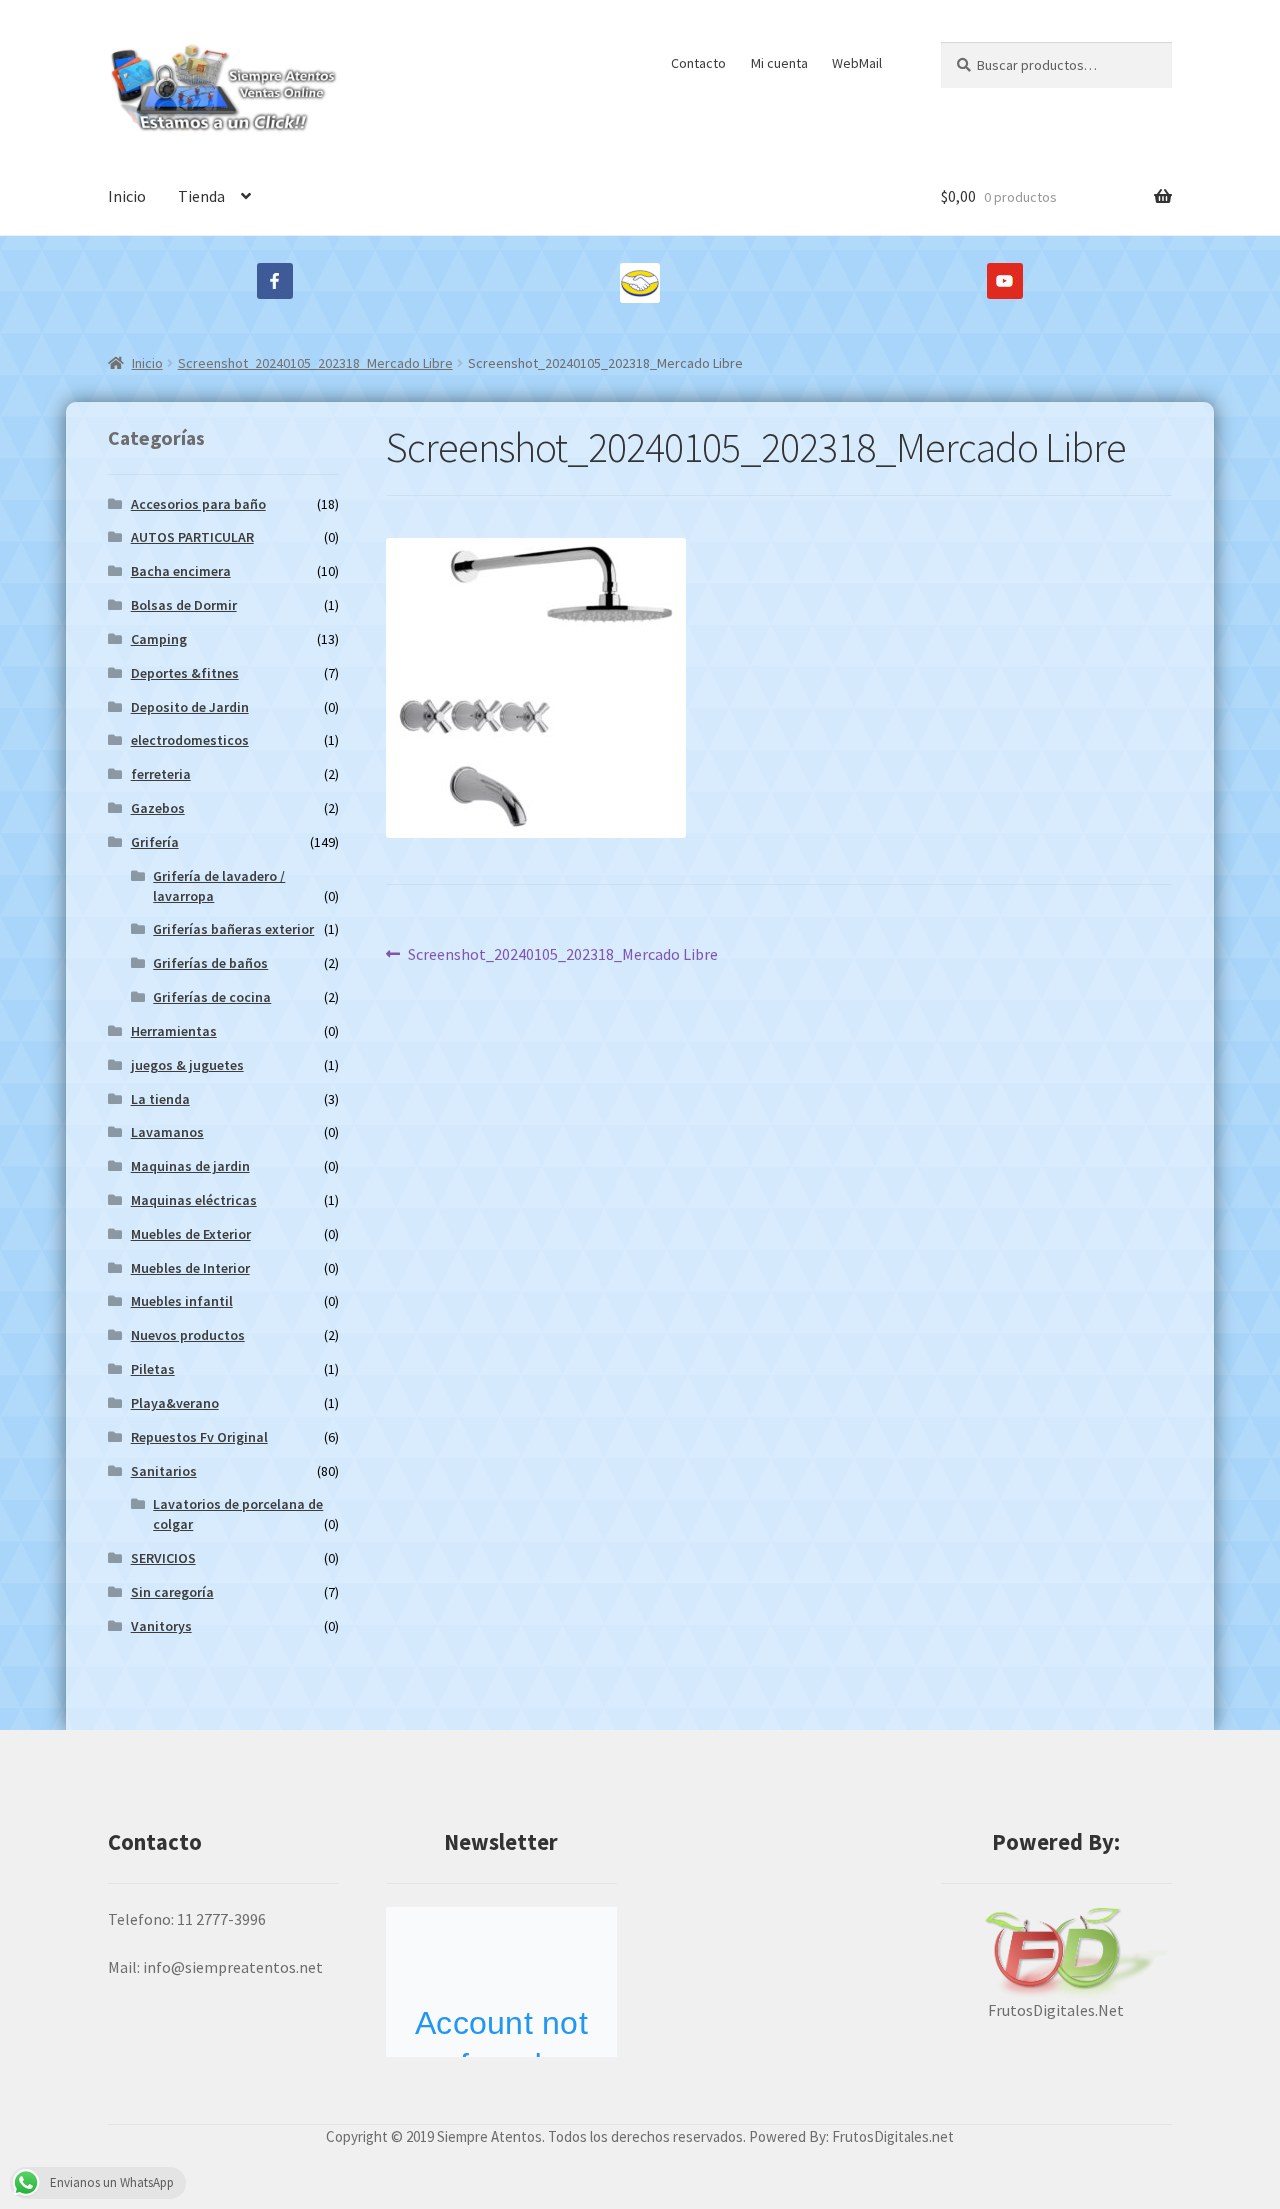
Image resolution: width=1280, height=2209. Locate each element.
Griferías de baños (210, 963)
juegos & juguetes (187, 1065)
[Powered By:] (1056, 1952)
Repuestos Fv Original (199, 1437)
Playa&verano (175, 1403)
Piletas (153, 1369)
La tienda (160, 1099)
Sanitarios (164, 1471)
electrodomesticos (190, 740)
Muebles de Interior (190, 1268)
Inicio (127, 196)
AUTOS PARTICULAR (192, 537)
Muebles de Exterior (191, 1234)
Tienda (201, 196)
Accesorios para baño (198, 504)
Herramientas (174, 1031)
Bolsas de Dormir (184, 605)
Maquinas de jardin (190, 1166)
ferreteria (161, 774)
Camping (159, 639)
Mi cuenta (779, 63)
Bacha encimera (181, 571)
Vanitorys (161, 1626)
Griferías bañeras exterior (233, 929)
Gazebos (158, 808)
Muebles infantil (182, 1301)
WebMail (857, 63)
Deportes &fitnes (185, 673)
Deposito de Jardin (190, 707)
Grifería (155, 842)
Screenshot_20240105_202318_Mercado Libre (315, 363)
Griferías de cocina (212, 997)
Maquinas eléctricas (194, 1200)
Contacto (698, 63)
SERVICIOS (163, 1558)
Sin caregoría (172, 1592)
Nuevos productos (188, 1335)
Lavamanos (167, 1132)
